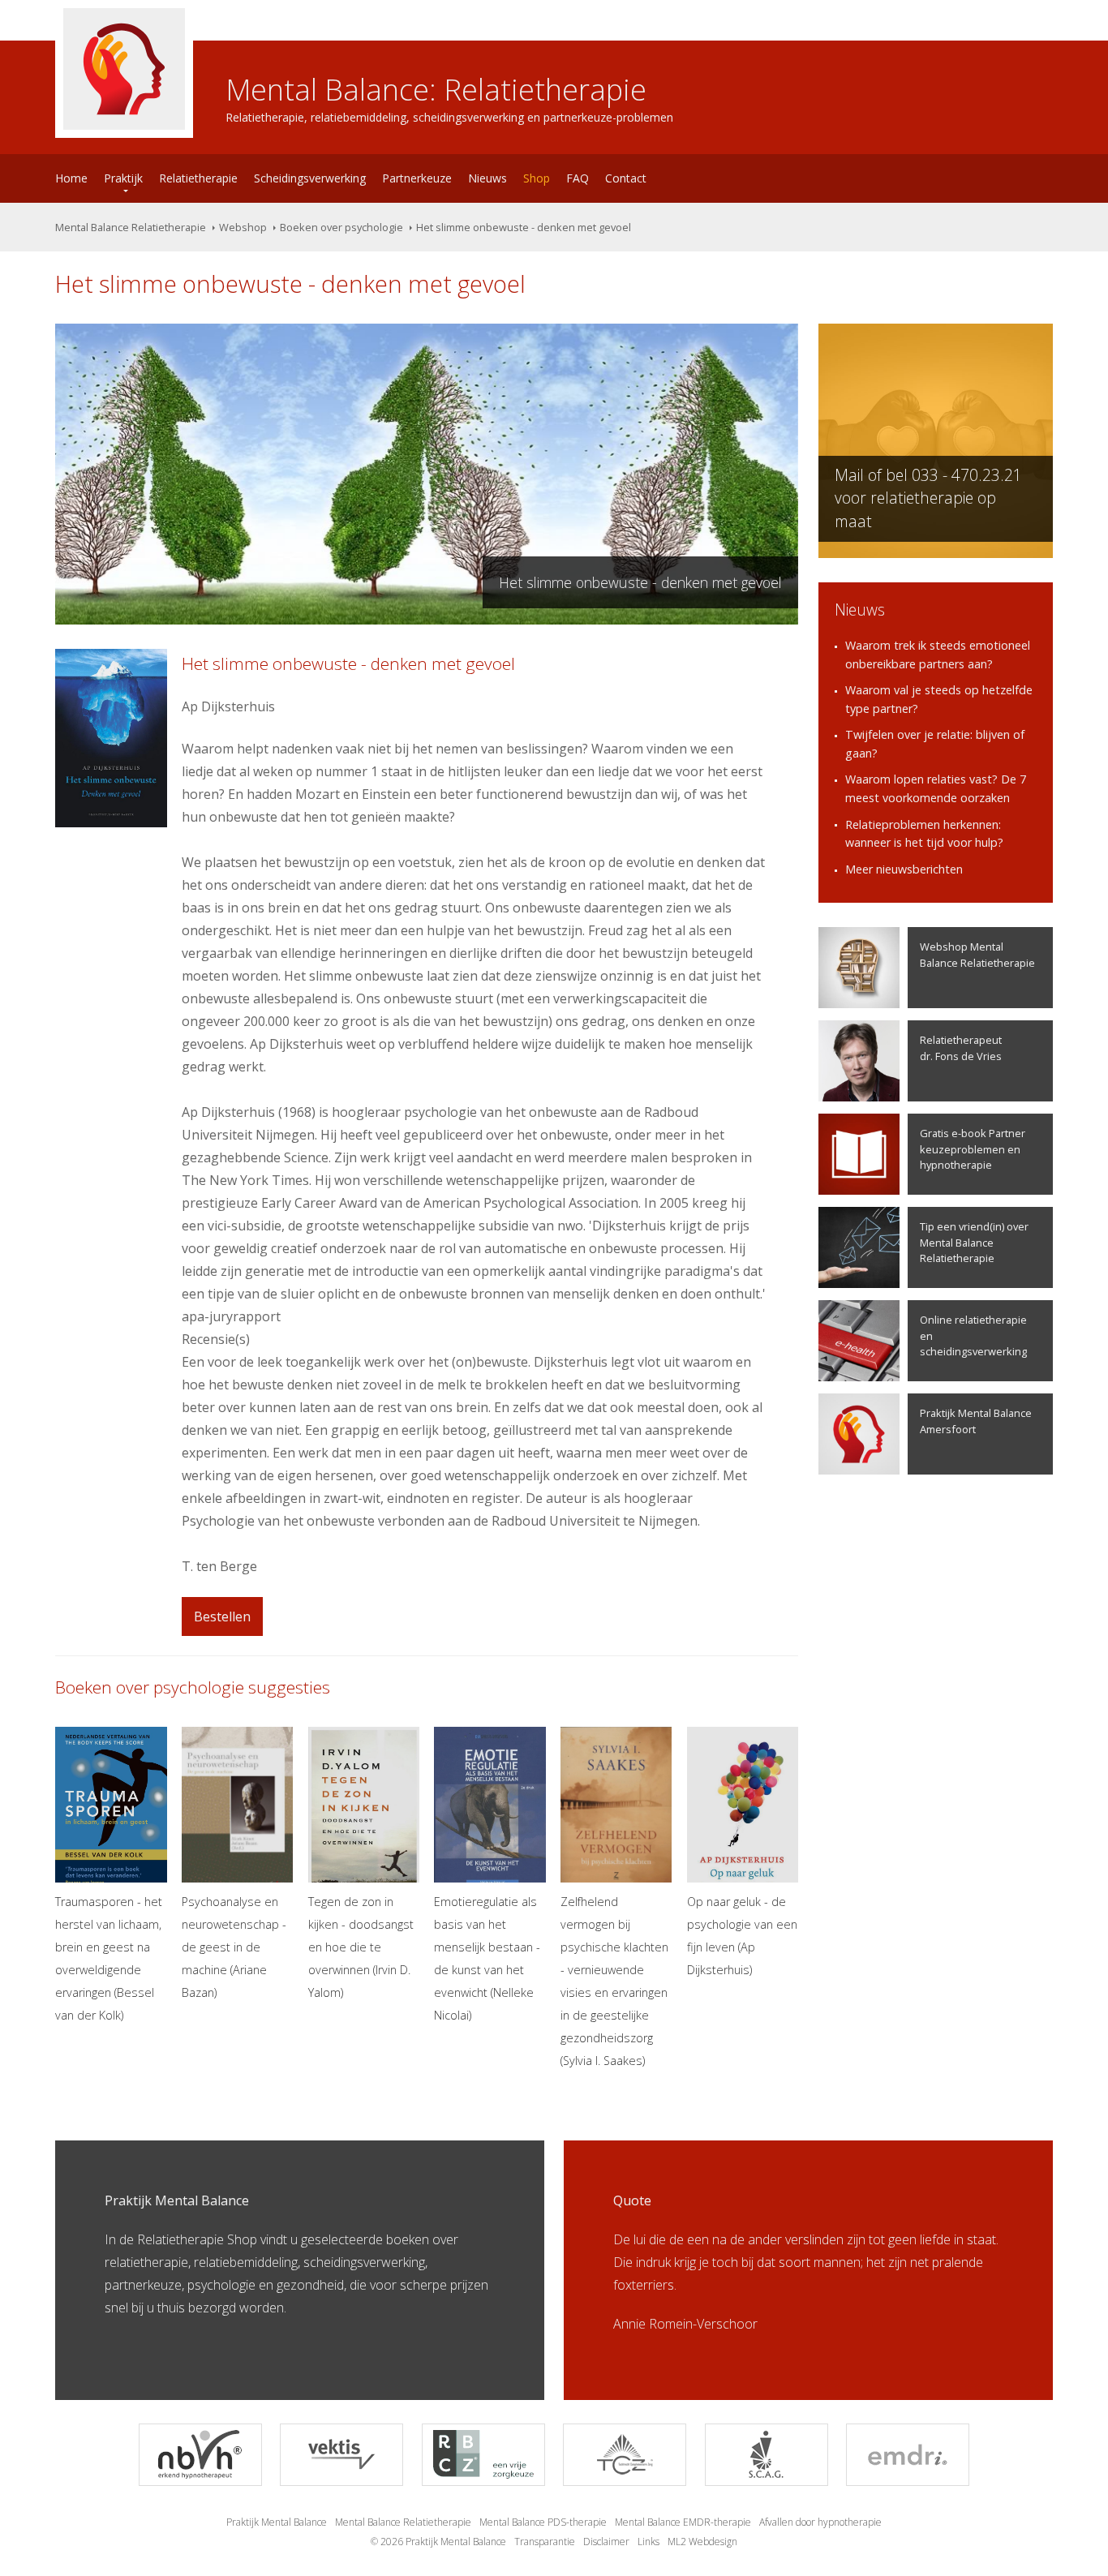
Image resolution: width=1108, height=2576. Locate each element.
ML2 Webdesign (702, 2542)
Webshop (243, 227)
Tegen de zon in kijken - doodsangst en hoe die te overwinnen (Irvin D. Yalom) (361, 1947)
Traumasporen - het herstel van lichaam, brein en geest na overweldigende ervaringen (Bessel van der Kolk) (109, 1958)
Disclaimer (606, 2542)
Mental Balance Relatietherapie (131, 227)
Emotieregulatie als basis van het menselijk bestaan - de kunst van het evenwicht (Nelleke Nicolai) (487, 1958)
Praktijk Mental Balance (277, 2522)
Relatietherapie (198, 178)
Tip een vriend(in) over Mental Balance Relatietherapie (974, 1242)
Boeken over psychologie (341, 227)
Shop (537, 178)
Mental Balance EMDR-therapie (683, 2522)
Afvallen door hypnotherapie (820, 2522)
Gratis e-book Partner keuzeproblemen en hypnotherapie (973, 1148)
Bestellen (222, 1616)
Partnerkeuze (417, 178)
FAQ (578, 178)
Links (648, 2542)
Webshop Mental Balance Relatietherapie (977, 954)
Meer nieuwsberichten (904, 869)
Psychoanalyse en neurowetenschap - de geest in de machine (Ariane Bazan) (234, 1947)
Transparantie (545, 2542)
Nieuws (487, 178)
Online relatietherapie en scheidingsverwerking (973, 1335)
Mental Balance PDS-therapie (543, 2522)
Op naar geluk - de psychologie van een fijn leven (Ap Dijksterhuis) (742, 1936)
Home (71, 178)
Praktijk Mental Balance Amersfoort (976, 1421)
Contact (626, 178)
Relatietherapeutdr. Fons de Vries (961, 1048)
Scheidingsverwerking (310, 178)
